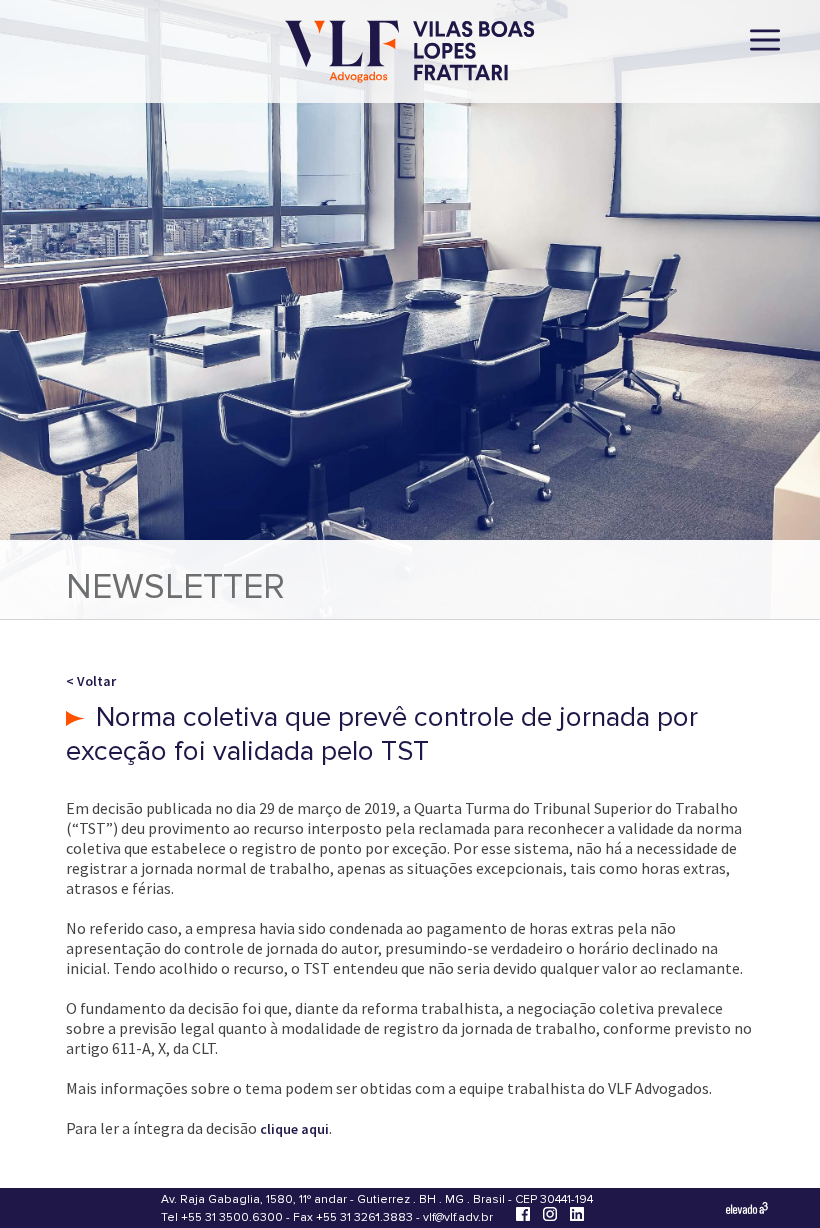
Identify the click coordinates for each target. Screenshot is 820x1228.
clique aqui (294, 1129)
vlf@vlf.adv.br (458, 1217)
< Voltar (91, 681)
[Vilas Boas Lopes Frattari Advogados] (410, 53)
